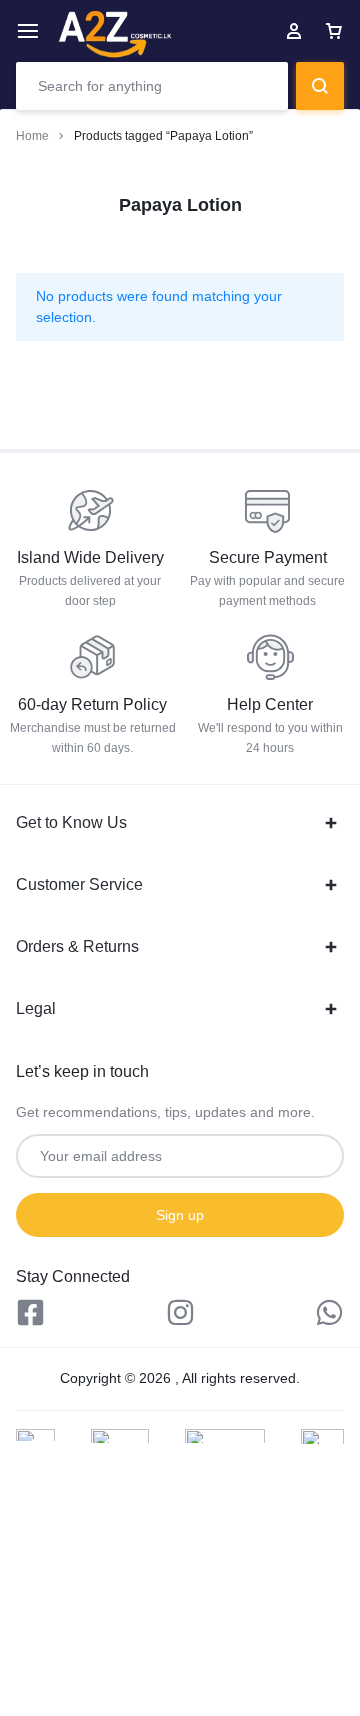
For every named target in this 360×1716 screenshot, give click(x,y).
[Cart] (334, 31)
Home (32, 136)
